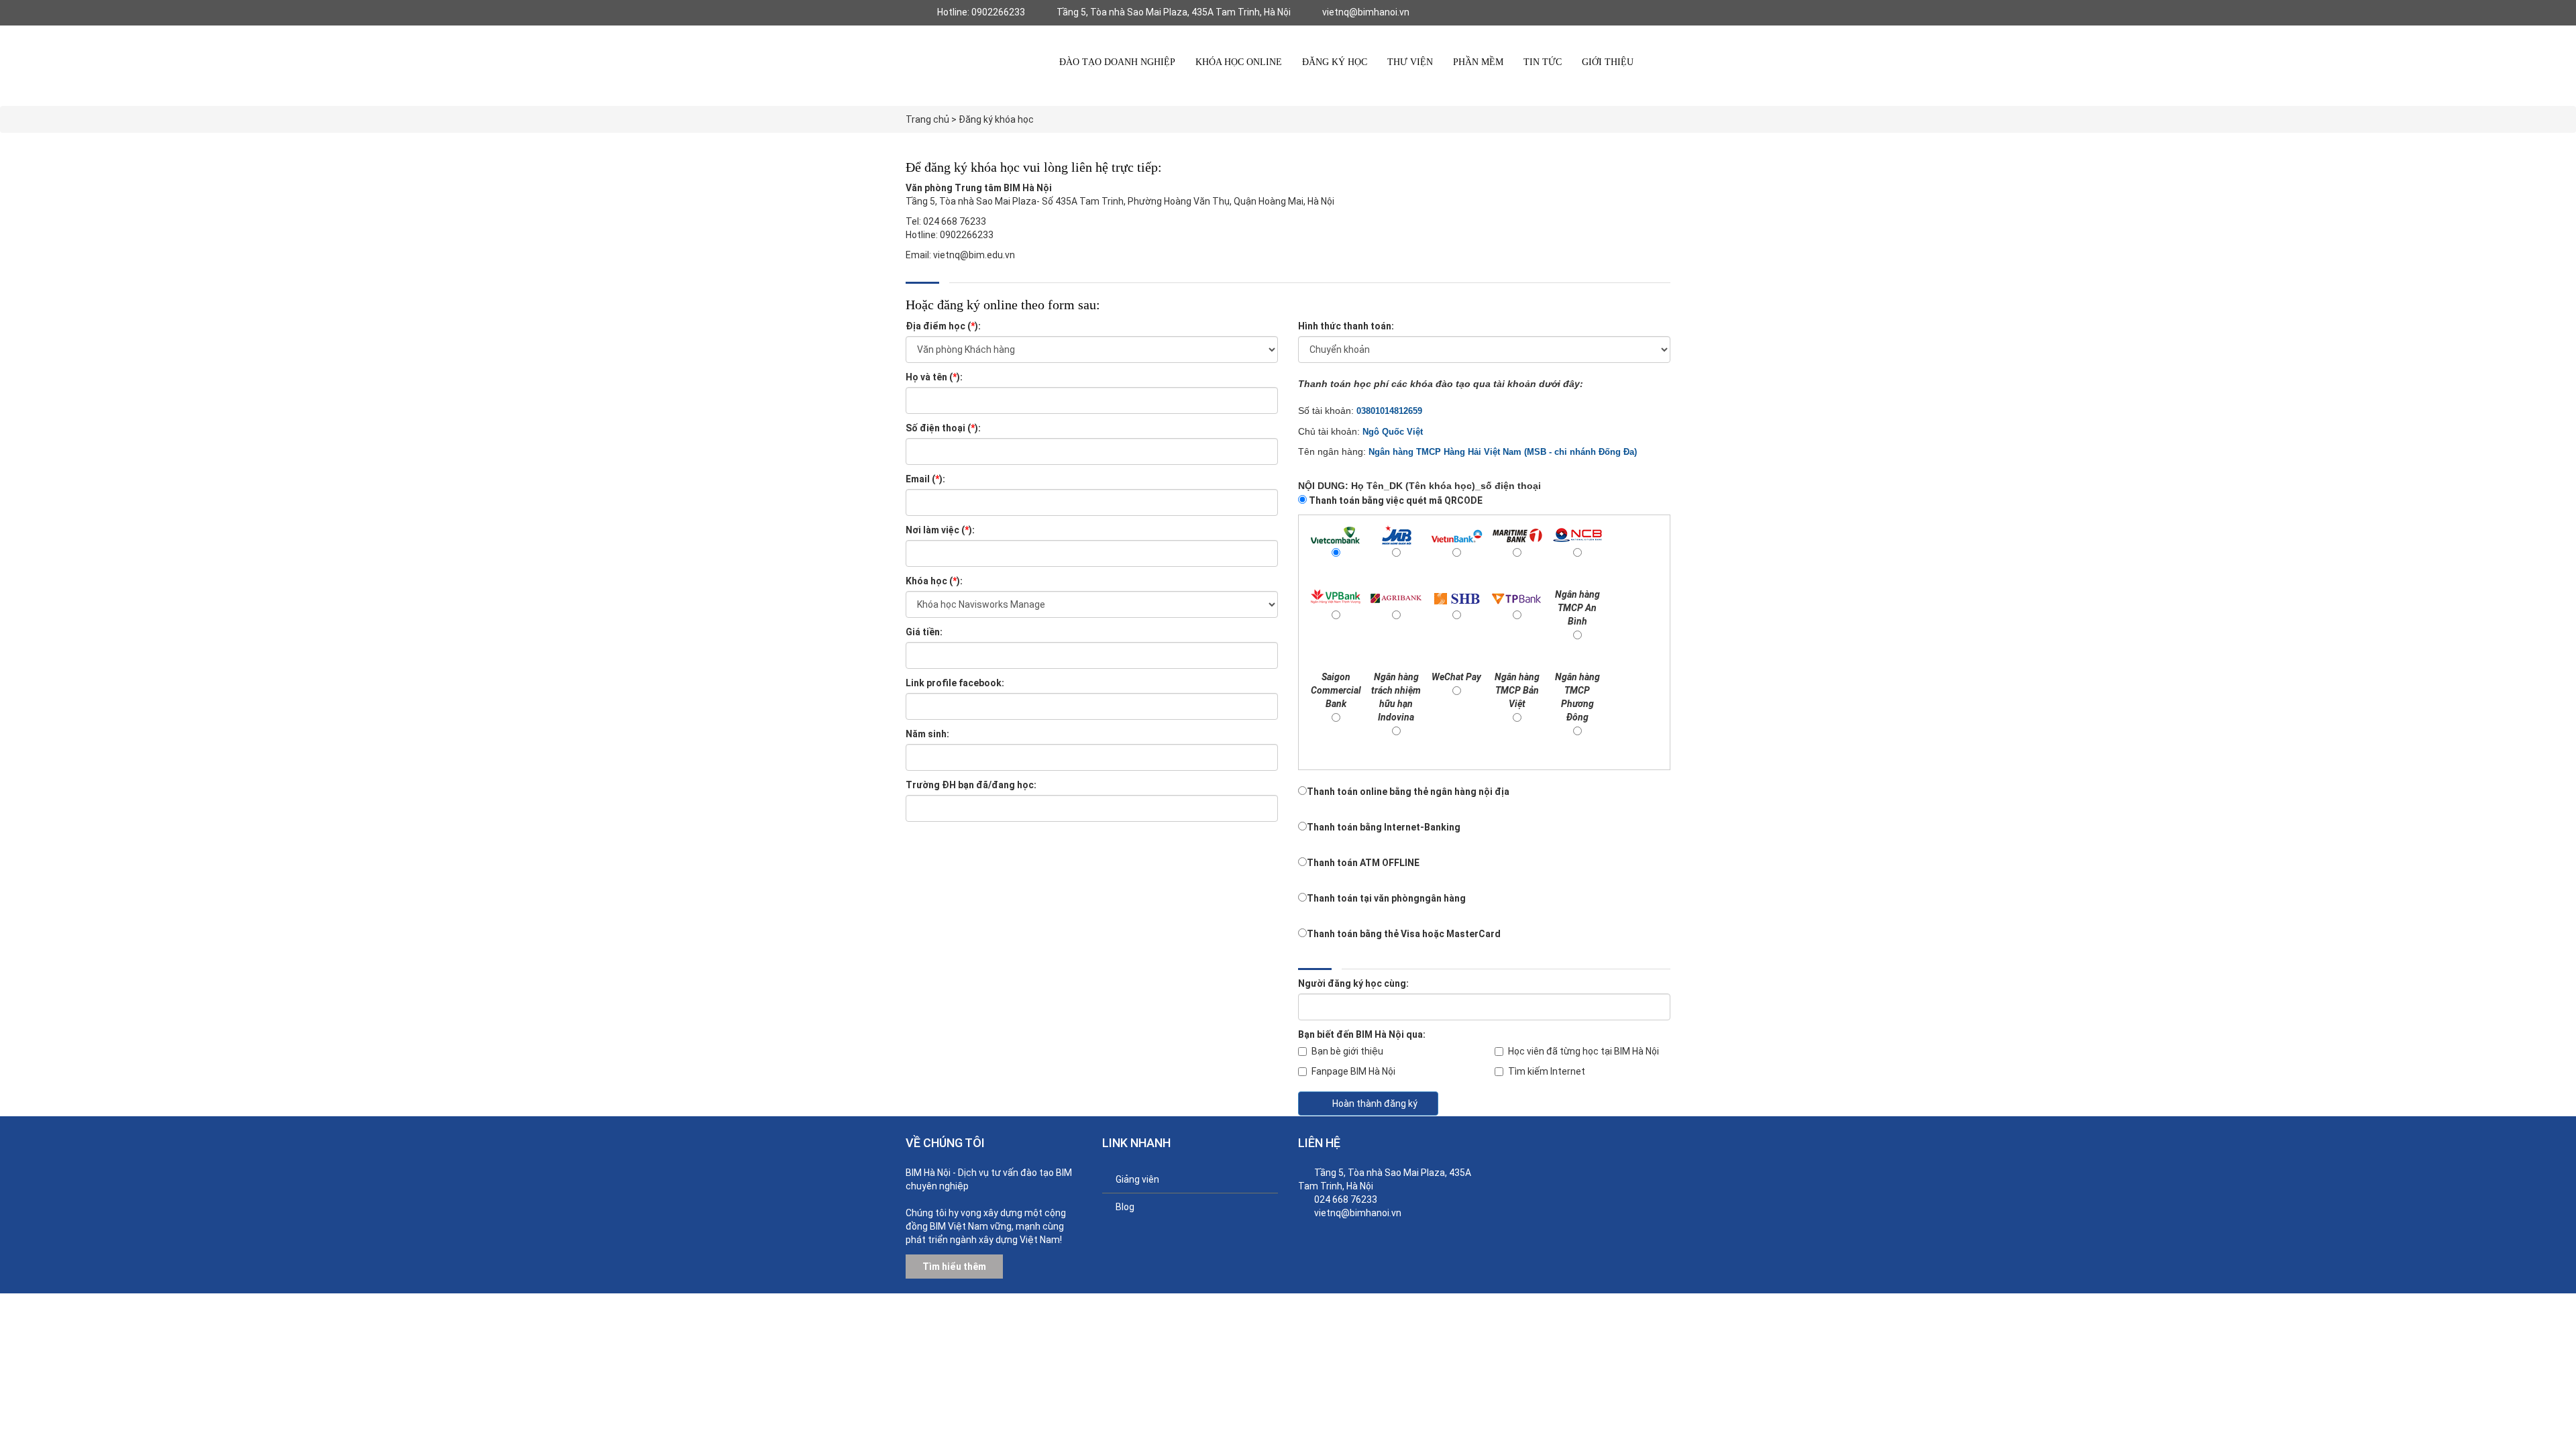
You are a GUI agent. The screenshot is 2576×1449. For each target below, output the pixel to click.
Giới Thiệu (1608, 62)
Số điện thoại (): (943, 428)
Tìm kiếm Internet (1547, 1071)
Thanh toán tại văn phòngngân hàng (1386, 898)
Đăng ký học (1335, 62)
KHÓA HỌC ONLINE (1239, 62)
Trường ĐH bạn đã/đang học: (971, 785)
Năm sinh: (927, 734)
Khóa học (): (934, 581)
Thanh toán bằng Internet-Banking (1384, 827)
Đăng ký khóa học (996, 119)
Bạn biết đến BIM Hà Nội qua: (1362, 1034)
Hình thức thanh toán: (1346, 326)
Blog (1125, 1207)
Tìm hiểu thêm (954, 1267)
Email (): (925, 479)
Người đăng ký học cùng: (1353, 983)
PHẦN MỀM (1478, 62)
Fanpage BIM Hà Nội (1353, 1071)
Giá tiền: (924, 632)
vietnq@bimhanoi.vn (1358, 1213)
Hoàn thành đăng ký (1375, 1104)
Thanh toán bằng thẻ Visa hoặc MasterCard (1404, 934)
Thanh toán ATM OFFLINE (1363, 863)
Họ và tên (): (934, 377)
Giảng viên (1137, 1179)
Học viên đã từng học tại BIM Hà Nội (1584, 1051)
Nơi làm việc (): (940, 530)
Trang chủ (927, 119)
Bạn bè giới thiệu (1347, 1051)
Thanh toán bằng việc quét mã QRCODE (1395, 500)
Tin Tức (1543, 62)
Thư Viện (1410, 62)
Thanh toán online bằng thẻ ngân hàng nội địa (1408, 792)
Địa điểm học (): (943, 326)
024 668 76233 (1346, 1199)
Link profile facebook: (955, 683)
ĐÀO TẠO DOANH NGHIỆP (1117, 62)
